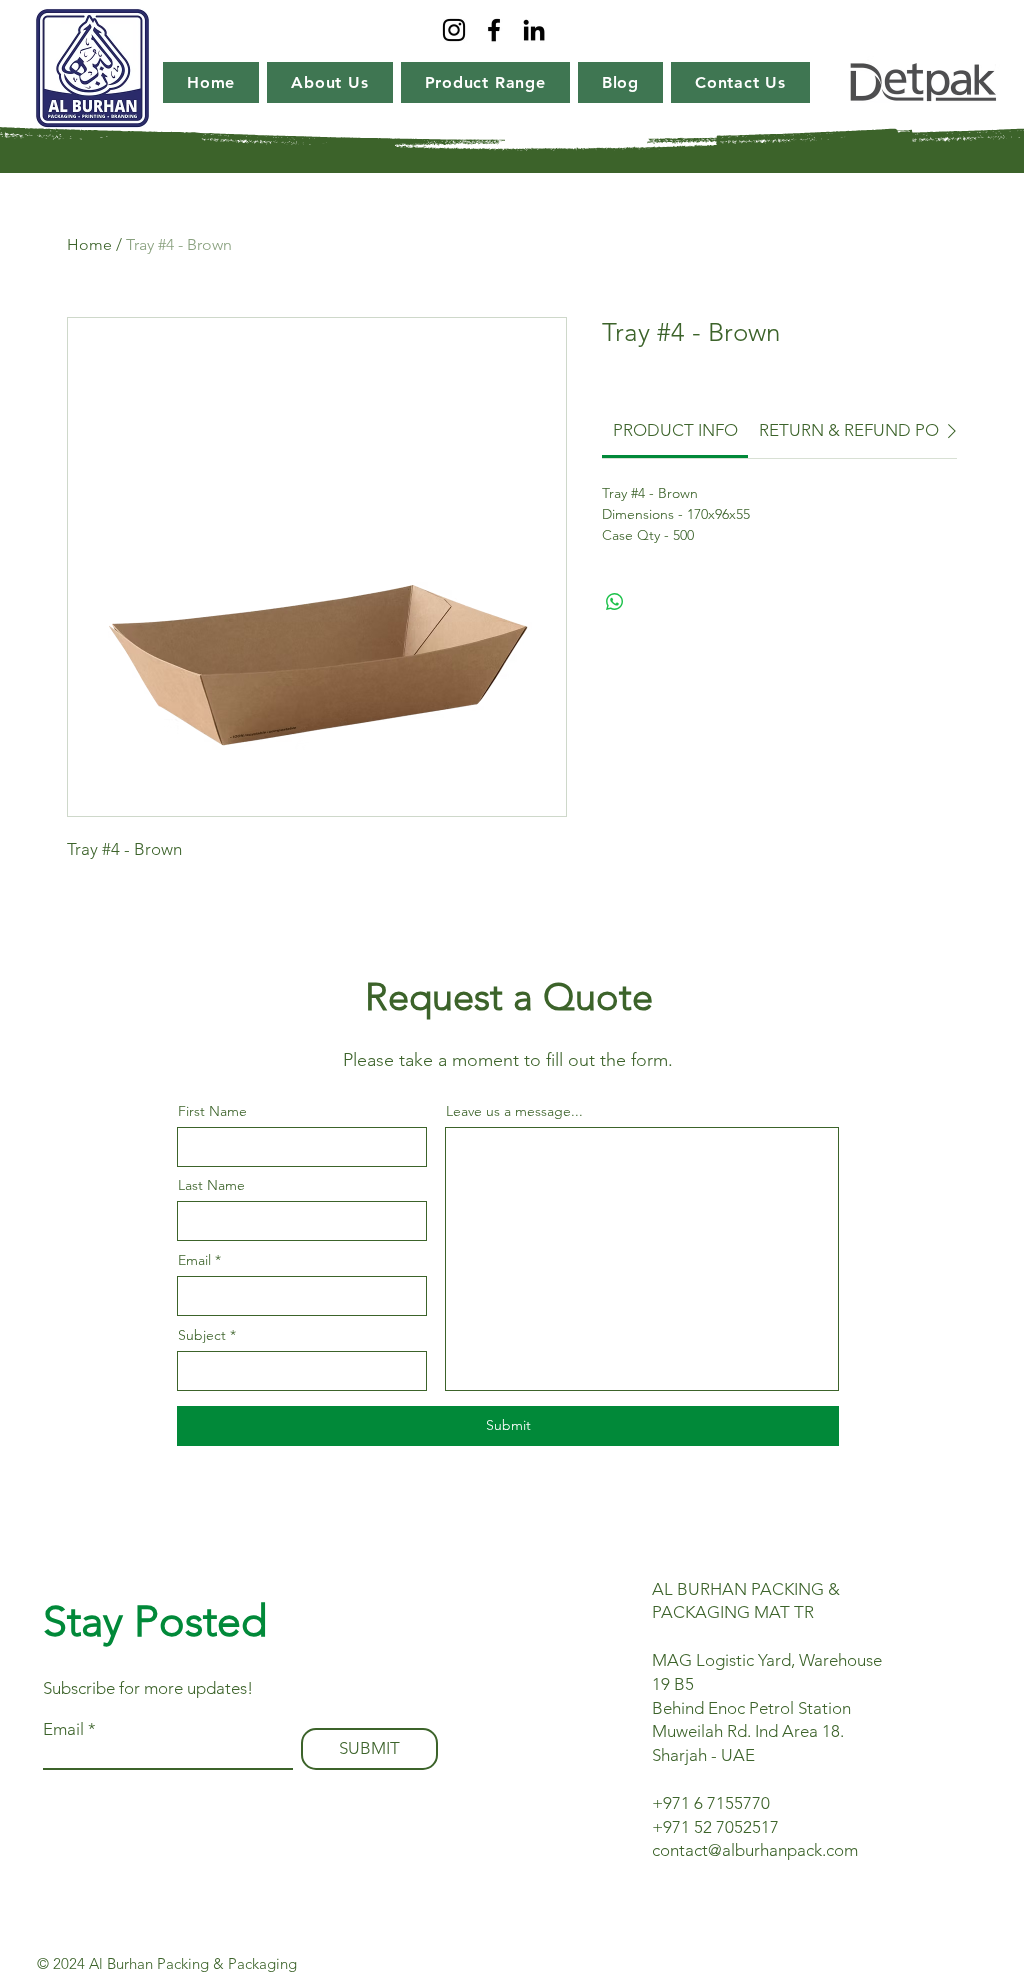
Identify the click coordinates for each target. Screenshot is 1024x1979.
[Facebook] (494, 30)
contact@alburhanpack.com (755, 1850)
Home (89, 244)
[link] (675, 430)
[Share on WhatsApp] (615, 602)
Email (194, 1260)
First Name (212, 1111)
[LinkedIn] (534, 30)
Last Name (211, 1185)
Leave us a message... (514, 1111)
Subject (202, 1335)
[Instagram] (454, 30)
